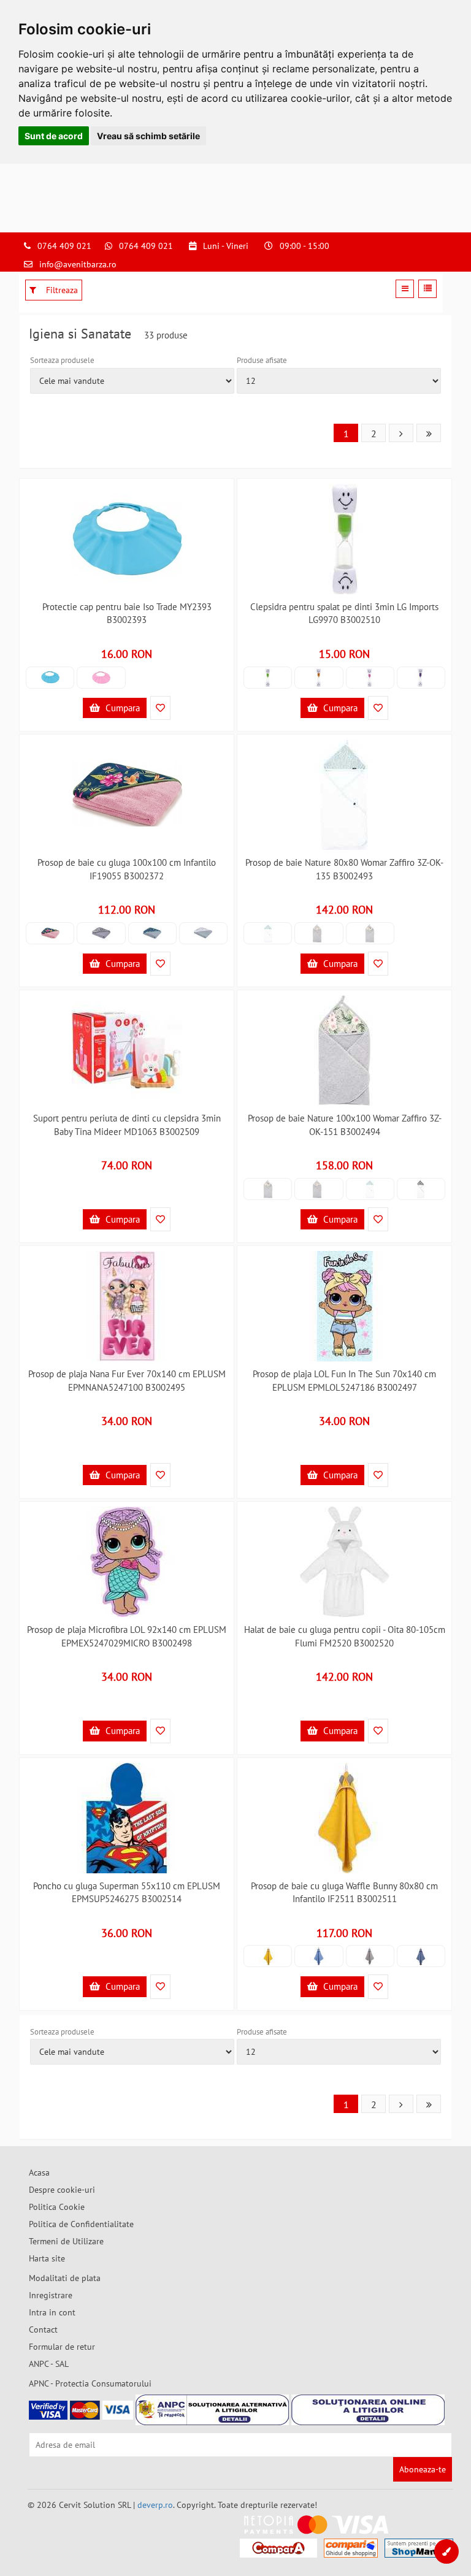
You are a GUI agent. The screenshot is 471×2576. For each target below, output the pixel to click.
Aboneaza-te (423, 2469)
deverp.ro (155, 2505)
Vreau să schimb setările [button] (148, 136)
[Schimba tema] (446, 2551)
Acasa (39, 2173)
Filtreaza (61, 290)
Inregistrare (51, 2295)
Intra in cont (52, 2312)
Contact (43, 2329)
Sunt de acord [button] (54, 136)
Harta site (47, 2258)
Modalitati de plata (65, 2278)
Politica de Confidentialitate (81, 2224)
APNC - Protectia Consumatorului (90, 2383)
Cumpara (121, 708)
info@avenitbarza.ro (78, 264)
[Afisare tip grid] (405, 289)
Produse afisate (262, 360)
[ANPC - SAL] (212, 2410)
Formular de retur (62, 2347)
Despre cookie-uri (62, 2190)
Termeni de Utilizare (66, 2241)
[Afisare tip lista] (427, 289)
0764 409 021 (64, 246)
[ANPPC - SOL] (368, 2410)
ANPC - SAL (49, 2364)
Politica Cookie (57, 2207)
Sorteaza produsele (62, 360)
